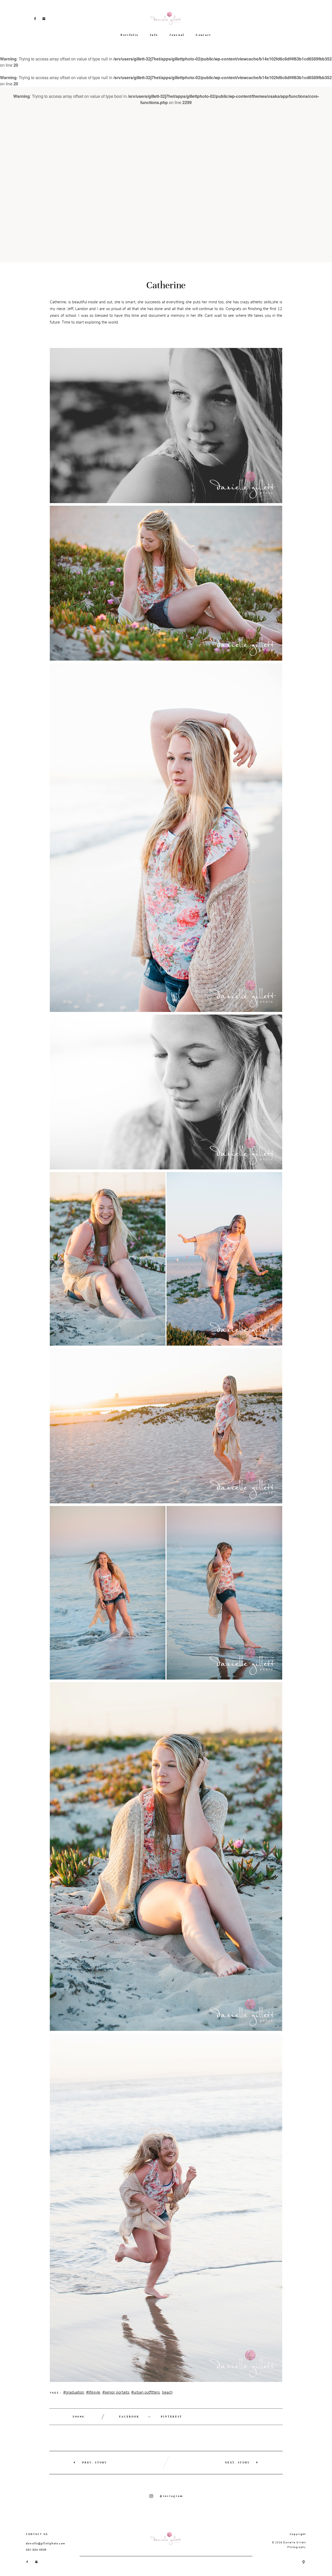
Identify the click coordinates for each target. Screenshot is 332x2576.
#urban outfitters (146, 2392)
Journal (177, 35)
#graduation (74, 2392)
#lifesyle (93, 2392)
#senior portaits (116, 2392)
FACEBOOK (129, 2417)
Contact (203, 35)
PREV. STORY (95, 2462)
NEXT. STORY (237, 2462)
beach (167, 2392)
